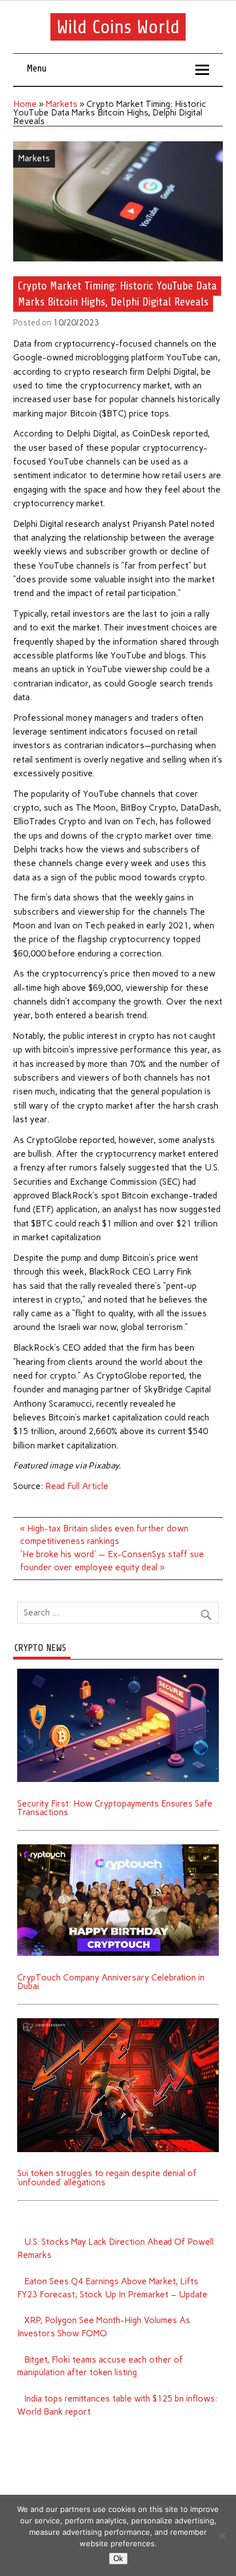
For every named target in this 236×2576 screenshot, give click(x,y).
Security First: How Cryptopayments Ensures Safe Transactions (115, 1808)
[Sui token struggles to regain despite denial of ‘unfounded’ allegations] (118, 2022)
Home (25, 104)
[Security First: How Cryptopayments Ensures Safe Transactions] (118, 1673)
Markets (62, 104)
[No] (222, 2535)
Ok (118, 2559)
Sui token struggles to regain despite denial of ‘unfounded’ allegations (107, 2178)
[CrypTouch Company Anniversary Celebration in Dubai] (118, 1848)
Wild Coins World (118, 27)
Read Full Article (77, 1486)
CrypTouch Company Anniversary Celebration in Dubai (111, 1982)
